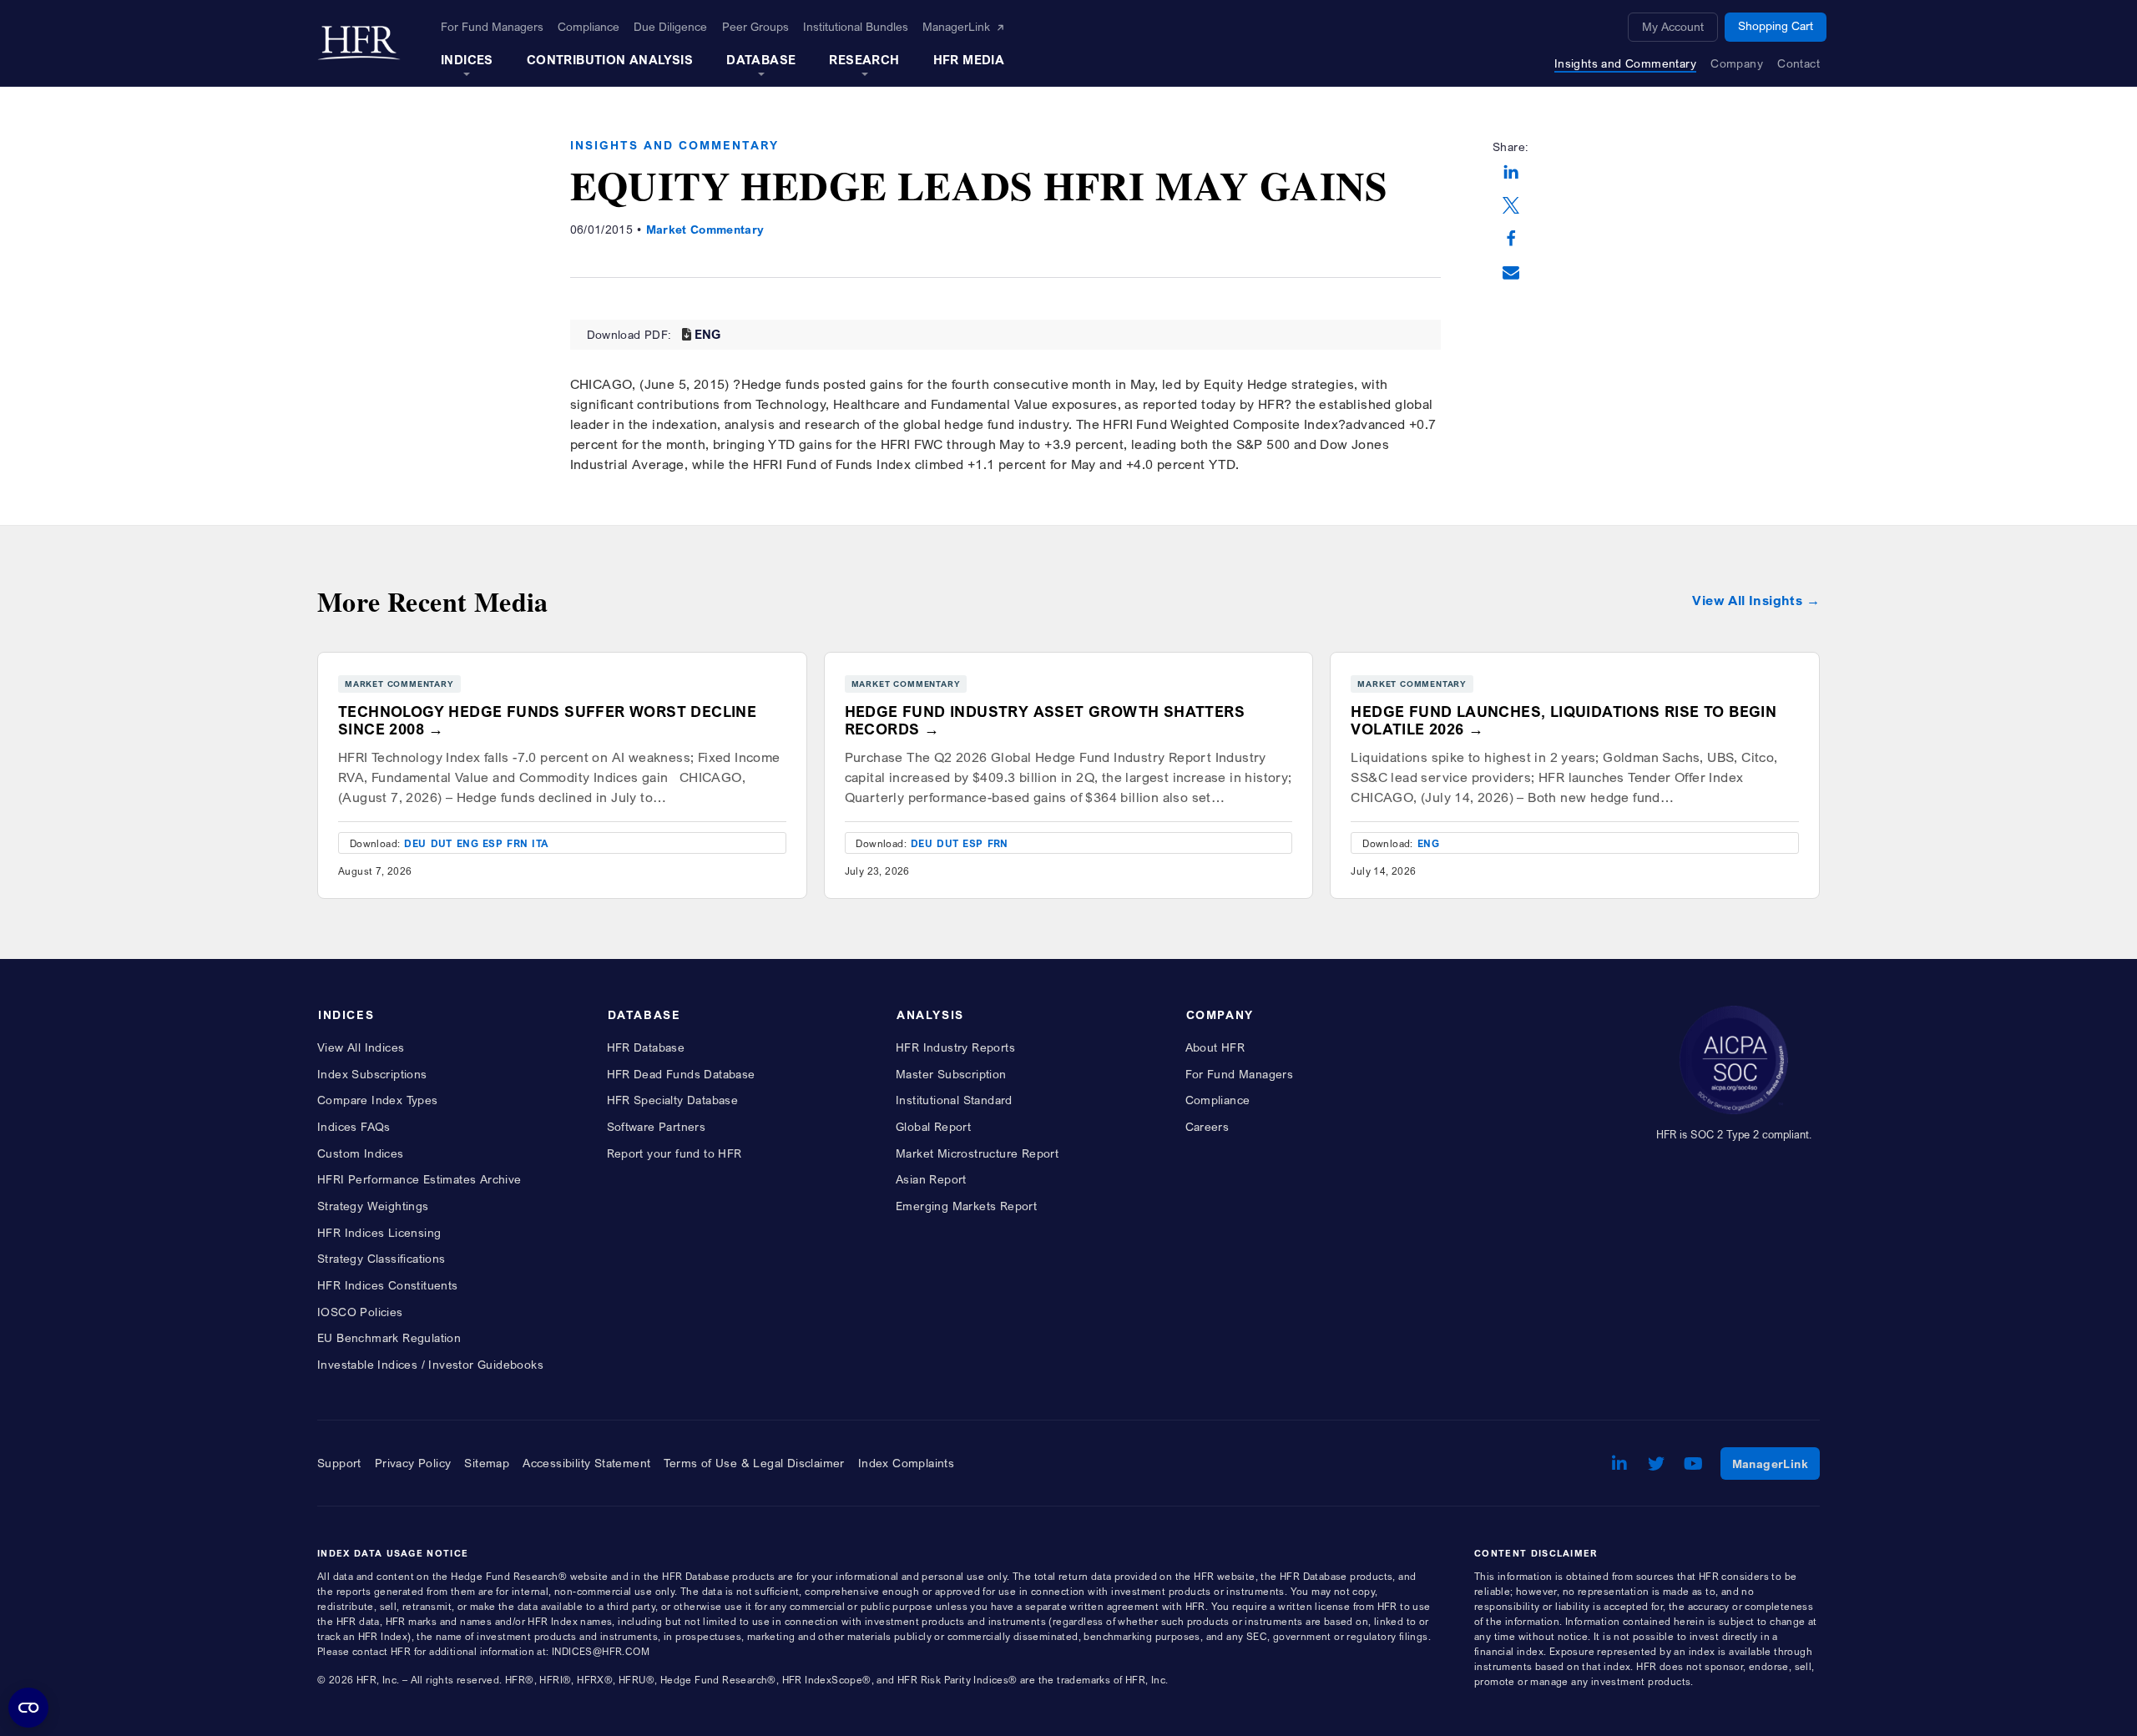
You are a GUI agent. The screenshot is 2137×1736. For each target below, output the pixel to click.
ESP (493, 843)
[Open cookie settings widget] (28, 1708)
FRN (517, 843)
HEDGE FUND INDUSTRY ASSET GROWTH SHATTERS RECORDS (1045, 720)
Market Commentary (705, 229)
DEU (415, 843)
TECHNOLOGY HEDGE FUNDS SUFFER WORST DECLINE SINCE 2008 (547, 720)
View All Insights (1747, 601)
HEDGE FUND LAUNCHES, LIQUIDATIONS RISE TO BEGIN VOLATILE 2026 (1564, 720)
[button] (1511, 174)
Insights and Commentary (674, 145)
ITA (540, 843)
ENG (708, 334)
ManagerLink (1776, 1463)
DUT (442, 843)
